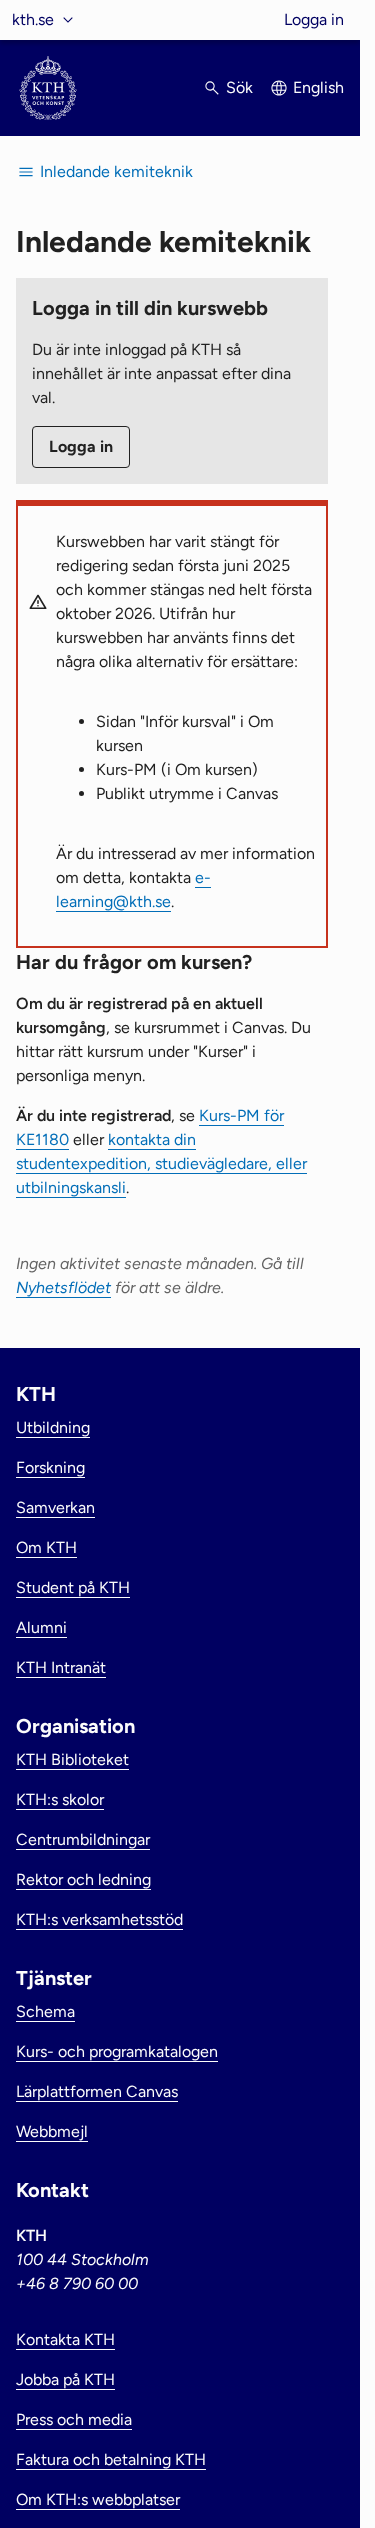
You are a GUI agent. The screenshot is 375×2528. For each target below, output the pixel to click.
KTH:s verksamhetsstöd (99, 1919)
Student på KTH (73, 1587)
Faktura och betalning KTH (111, 2459)
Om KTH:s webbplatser (98, 2499)
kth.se (33, 19)
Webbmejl (52, 2131)
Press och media (74, 2419)
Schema (45, 2011)
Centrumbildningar (83, 1839)
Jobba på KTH (65, 2379)
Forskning (50, 1467)
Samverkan (55, 1507)
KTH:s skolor (60, 1799)
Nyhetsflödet (63, 1287)
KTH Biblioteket (72, 1759)
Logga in (314, 19)
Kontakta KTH (65, 2339)
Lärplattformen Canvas (97, 2091)
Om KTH (46, 1547)
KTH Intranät (61, 1667)
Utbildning (53, 1427)
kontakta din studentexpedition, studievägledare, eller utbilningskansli (161, 1163)
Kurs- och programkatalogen (117, 2051)
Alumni (41, 1627)
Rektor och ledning (83, 1879)
